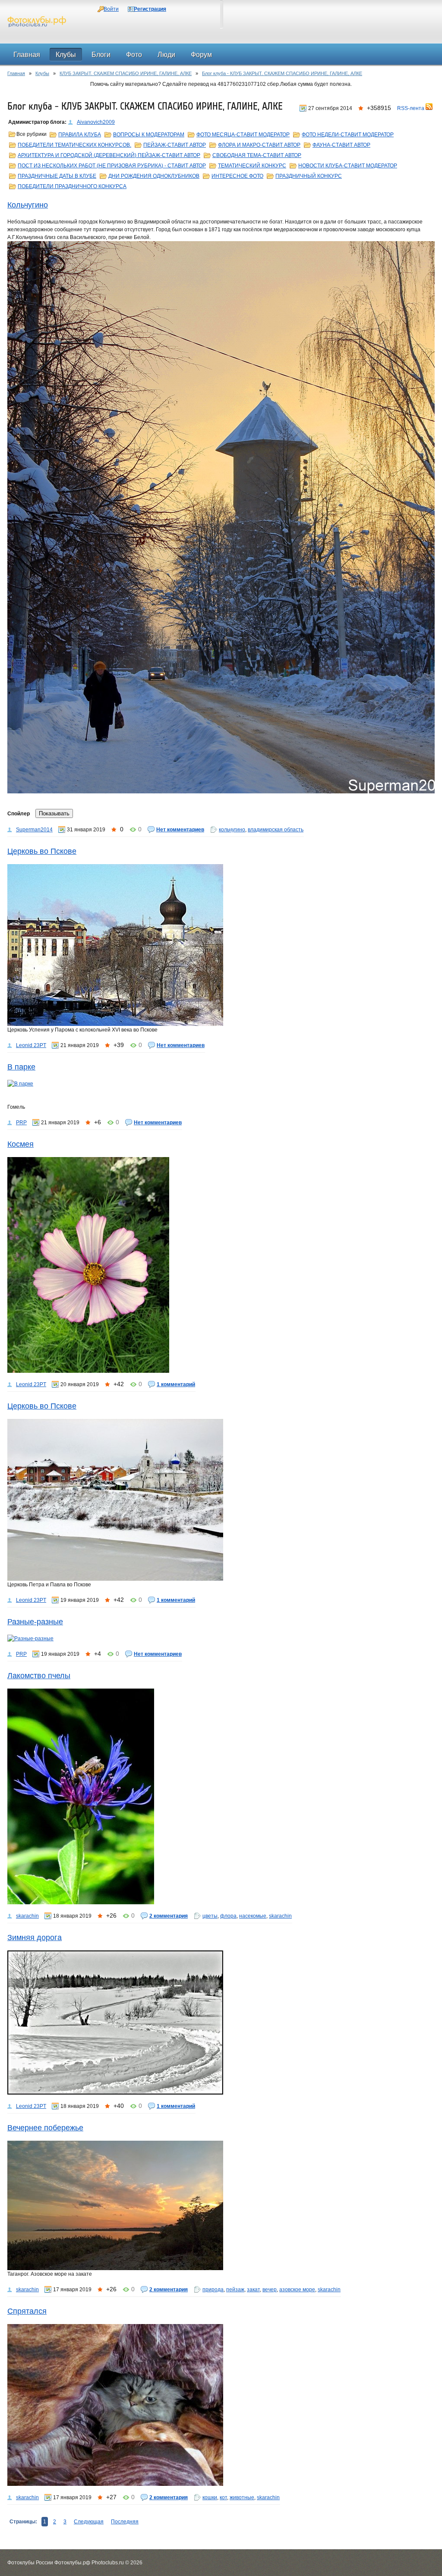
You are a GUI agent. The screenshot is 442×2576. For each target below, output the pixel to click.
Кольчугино (28, 205)
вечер (270, 2290)
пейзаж (235, 2290)
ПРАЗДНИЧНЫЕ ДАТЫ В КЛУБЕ (57, 176)
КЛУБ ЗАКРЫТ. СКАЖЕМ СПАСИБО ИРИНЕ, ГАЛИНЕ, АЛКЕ (126, 73)
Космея (21, 1144)
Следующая (89, 2522)
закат (253, 2290)
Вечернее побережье (45, 2128)
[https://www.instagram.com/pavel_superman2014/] (221, 517)
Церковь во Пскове (42, 851)
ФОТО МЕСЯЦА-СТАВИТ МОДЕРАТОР (243, 135)
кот (223, 2497)
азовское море (297, 2290)
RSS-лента (411, 108)
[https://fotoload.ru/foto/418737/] (221, 1796)
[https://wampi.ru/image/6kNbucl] (221, 1084)
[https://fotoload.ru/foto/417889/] (221, 2205)
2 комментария (169, 1916)
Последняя (125, 2522)
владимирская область (276, 830)
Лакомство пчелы (39, 1676)
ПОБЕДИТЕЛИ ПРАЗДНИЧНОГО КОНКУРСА (72, 186)
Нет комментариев (180, 830)
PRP (21, 1123)
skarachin (27, 1916)
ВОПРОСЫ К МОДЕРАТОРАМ (149, 135)
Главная (16, 73)
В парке (21, 1067)
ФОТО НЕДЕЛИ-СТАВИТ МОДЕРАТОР (348, 135)
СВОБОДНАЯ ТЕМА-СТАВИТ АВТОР (257, 155)
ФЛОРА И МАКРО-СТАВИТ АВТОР (259, 145)
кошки (210, 2497)
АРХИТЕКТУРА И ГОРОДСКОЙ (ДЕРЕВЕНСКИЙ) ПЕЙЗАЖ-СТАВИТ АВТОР (109, 155)
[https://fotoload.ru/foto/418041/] (221, 2022)
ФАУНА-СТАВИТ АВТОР (341, 145)
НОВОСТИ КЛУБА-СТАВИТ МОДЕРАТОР (348, 166)
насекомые (253, 1916)
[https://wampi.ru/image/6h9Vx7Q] (221, 1639)
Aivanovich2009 (96, 122)
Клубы (42, 73)
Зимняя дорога (35, 1938)
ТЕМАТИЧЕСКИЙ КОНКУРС (252, 166)
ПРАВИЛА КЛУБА (80, 135)
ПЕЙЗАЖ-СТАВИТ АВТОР (175, 145)
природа (213, 2290)
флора (228, 1916)
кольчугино (232, 830)
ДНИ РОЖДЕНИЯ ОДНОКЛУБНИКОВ (154, 176)
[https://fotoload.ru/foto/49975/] (221, 1265)
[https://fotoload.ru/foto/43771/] (221, 945)
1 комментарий (176, 1384)
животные (242, 2497)
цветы (210, 1916)
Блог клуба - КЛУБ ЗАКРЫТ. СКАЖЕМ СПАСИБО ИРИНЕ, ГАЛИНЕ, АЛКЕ (282, 73)
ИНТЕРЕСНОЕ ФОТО (237, 176)
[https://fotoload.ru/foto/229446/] (221, 2405)
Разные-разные (35, 1622)
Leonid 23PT (31, 1045)
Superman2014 (34, 830)
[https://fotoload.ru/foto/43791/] (221, 1500)
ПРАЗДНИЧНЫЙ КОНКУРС (309, 176)
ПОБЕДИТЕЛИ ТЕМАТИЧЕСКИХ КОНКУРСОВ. (74, 145)
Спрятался (27, 2311)
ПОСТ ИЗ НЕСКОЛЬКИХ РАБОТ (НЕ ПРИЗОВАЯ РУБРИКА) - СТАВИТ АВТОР (112, 166)
